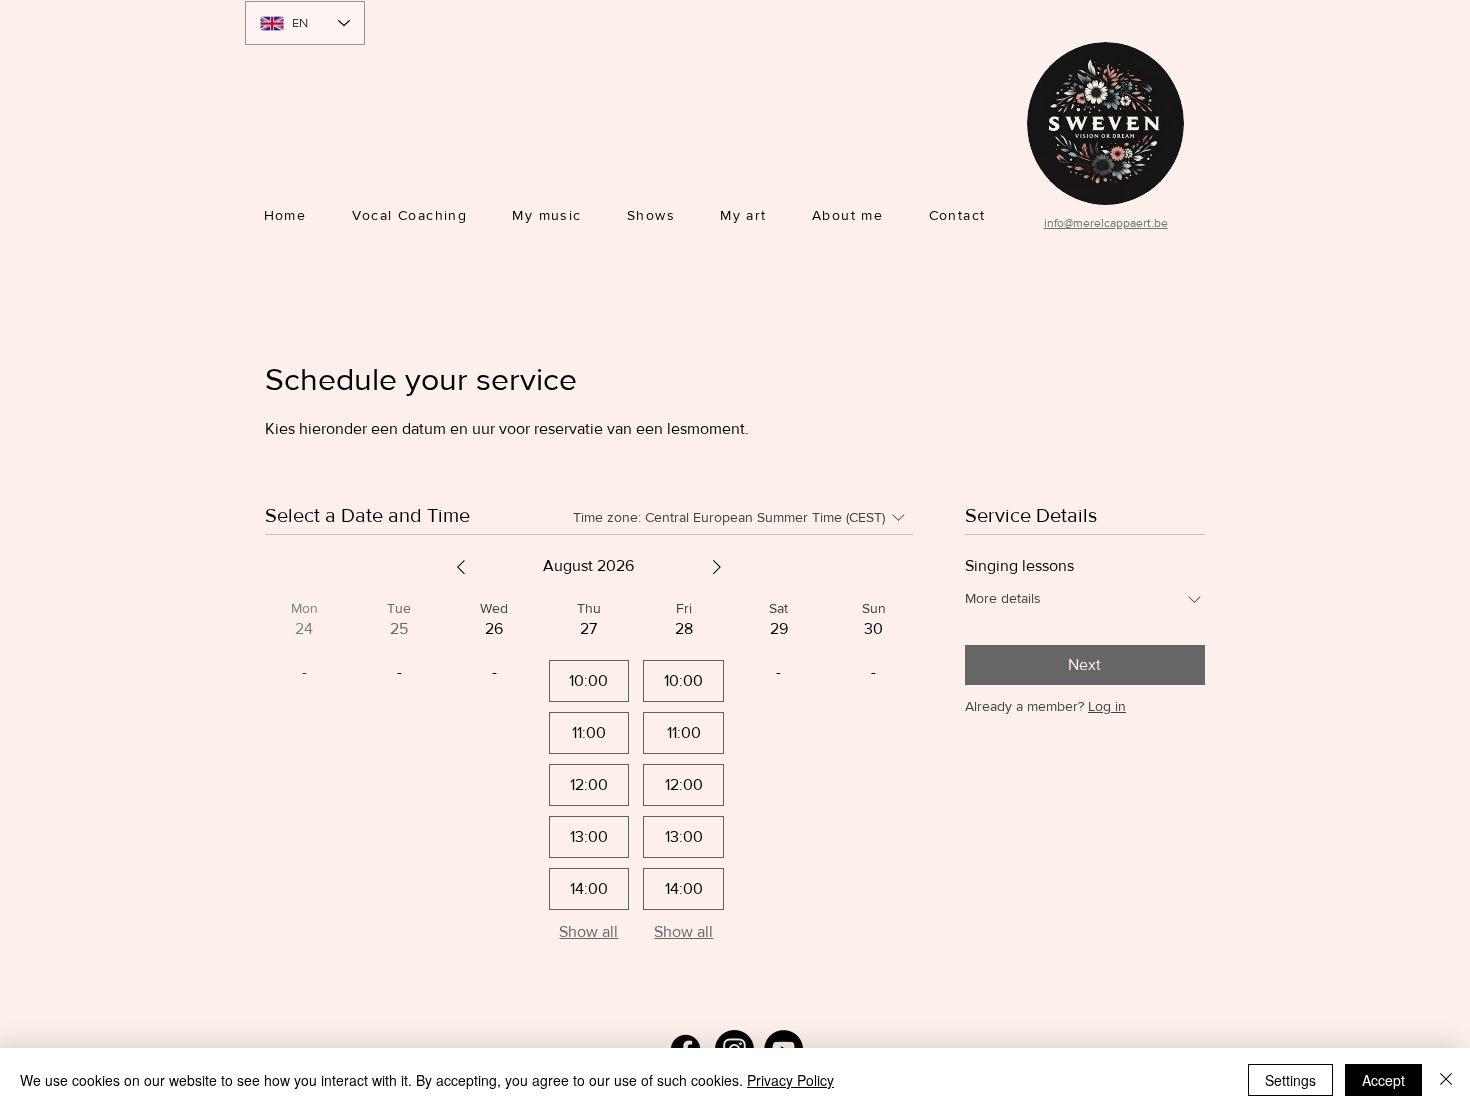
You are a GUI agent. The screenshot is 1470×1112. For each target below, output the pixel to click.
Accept (1383, 1080)
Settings (1290, 1080)
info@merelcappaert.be (1106, 223)
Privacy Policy (790, 1080)
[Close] (1446, 1080)
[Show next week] (717, 567)
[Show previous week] (461, 567)
